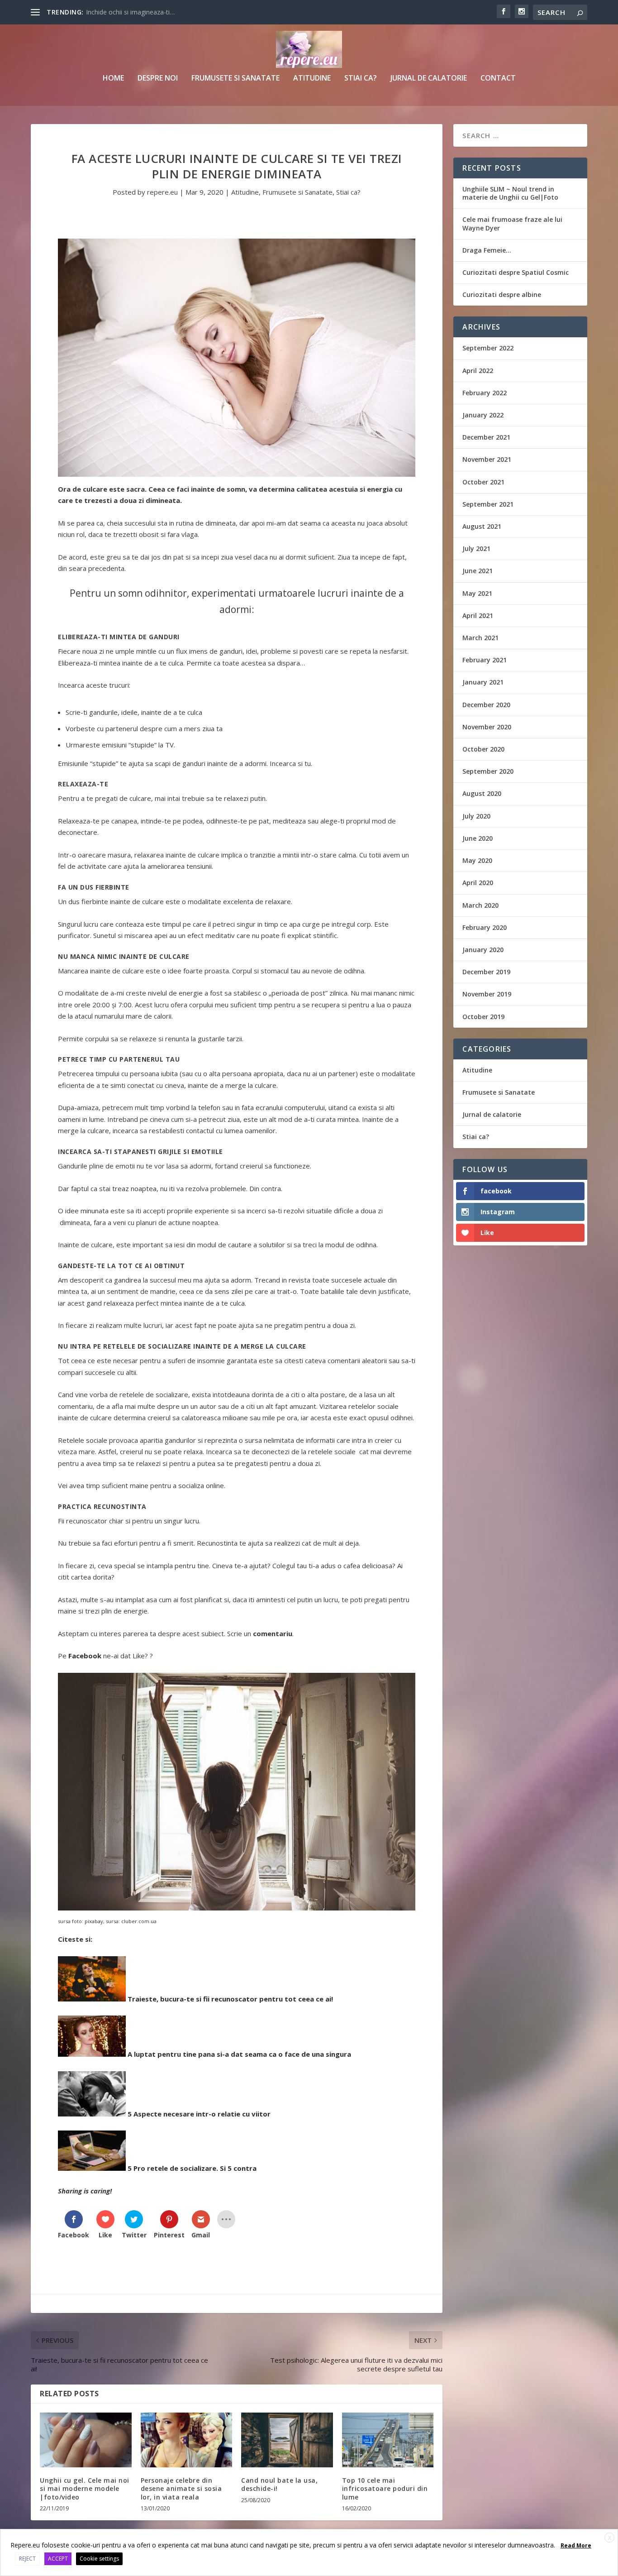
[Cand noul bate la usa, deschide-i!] (287, 2440)
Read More (576, 2545)
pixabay (94, 1921)
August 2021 (482, 526)
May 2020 (477, 860)
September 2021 (488, 504)
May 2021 (477, 593)
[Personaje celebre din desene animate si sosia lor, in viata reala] (187, 2440)
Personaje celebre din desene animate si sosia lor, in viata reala (181, 2488)
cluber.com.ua (139, 1921)
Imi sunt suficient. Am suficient (131, 12)
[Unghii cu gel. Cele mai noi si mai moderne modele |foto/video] (86, 2440)
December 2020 (486, 705)
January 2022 (483, 415)
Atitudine (312, 79)
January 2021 (483, 682)
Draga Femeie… (487, 250)
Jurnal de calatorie (429, 79)
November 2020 (487, 727)
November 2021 (487, 459)
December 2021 (486, 437)
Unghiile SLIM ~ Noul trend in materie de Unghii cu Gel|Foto (510, 193)
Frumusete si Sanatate (235, 79)
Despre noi (158, 79)
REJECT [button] (27, 2559)
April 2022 (478, 371)
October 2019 (483, 1017)
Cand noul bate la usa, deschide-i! (279, 2484)
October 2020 (483, 749)
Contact (498, 79)
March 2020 (480, 905)
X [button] (610, 2538)
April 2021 (478, 615)
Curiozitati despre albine (502, 294)
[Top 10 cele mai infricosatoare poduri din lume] (388, 2440)
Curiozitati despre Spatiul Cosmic (516, 272)
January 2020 (483, 950)
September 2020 (488, 771)
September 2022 (488, 348)
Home (113, 79)
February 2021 (485, 660)
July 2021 (476, 548)
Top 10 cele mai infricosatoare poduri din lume (385, 2488)
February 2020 (485, 927)
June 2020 (478, 838)
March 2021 (480, 638)
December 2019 (486, 972)
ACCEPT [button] (58, 2559)
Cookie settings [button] (99, 2559)
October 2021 (483, 482)
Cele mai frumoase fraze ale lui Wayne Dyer (512, 223)
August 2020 (482, 793)
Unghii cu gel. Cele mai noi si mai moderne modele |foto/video (85, 2488)
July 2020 (476, 816)
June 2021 (478, 571)
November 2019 (487, 994)
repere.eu (162, 192)
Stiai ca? (361, 79)
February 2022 (485, 393)
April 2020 (478, 883)
